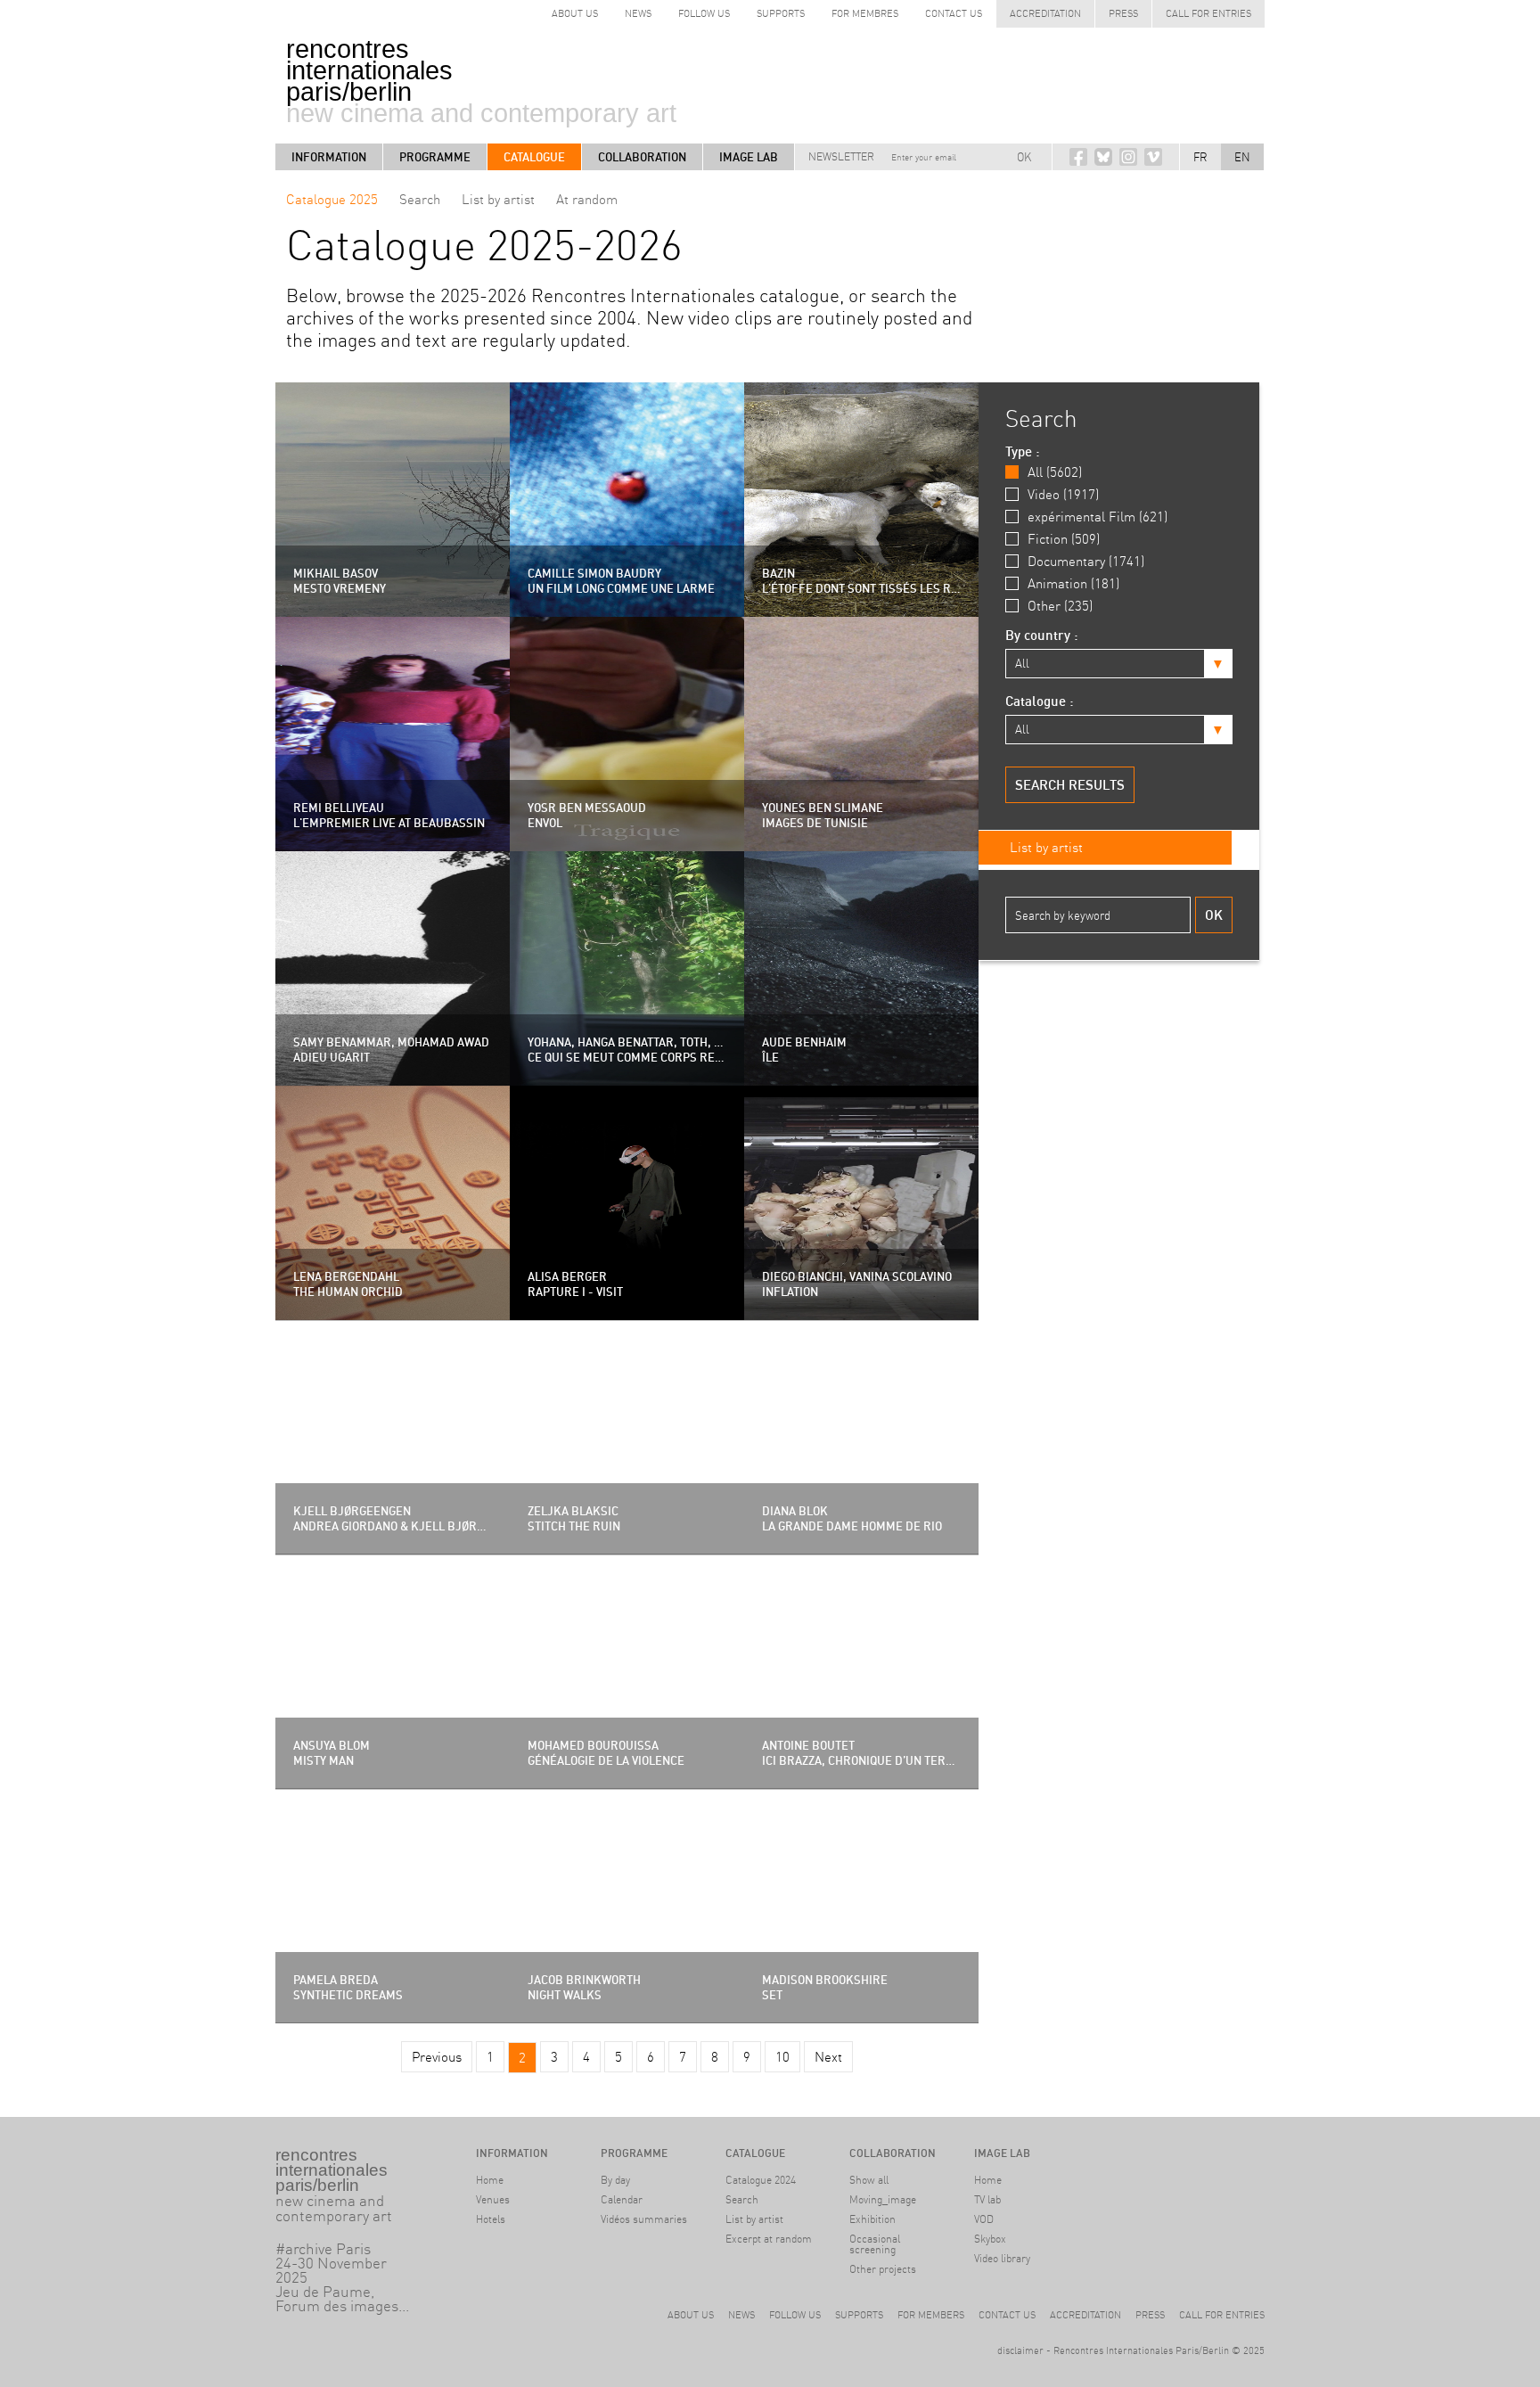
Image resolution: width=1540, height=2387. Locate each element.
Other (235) (1060, 606)
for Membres (865, 13)
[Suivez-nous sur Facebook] (1078, 157)
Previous (437, 2057)
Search (420, 199)
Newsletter (841, 156)
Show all (869, 2180)
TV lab (987, 2199)
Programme (435, 157)
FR (1200, 157)
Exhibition (872, 2219)
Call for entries (1208, 13)
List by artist (498, 199)
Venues (493, 2199)
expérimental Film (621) (1098, 517)
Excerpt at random (769, 2239)
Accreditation (1045, 13)
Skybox (990, 2239)
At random (587, 199)
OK (1024, 157)
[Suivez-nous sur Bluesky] (1103, 157)
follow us (704, 13)
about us (575, 13)
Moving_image (883, 2199)
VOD (984, 2219)
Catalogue (534, 157)
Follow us (795, 2315)
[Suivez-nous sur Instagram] (1128, 157)
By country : (1042, 635)
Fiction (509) (1064, 539)
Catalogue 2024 (761, 2180)
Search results (1070, 785)
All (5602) (1055, 472)
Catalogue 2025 (332, 199)
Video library (1002, 2258)
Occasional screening (875, 2244)
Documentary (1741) (1086, 561)
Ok (1214, 915)
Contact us (954, 13)
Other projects (883, 2269)
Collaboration (642, 157)
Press (1123, 13)
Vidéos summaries (644, 2219)
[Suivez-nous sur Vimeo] (1153, 157)
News (638, 13)
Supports (781, 13)
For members (931, 2315)
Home (490, 2180)
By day (615, 2180)
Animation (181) (1073, 583)
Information (329, 157)
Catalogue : (1040, 701)
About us (691, 2315)
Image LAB (749, 157)
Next (828, 2057)
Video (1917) (1063, 494)
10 (782, 2057)
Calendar (622, 2199)
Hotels (491, 2219)
